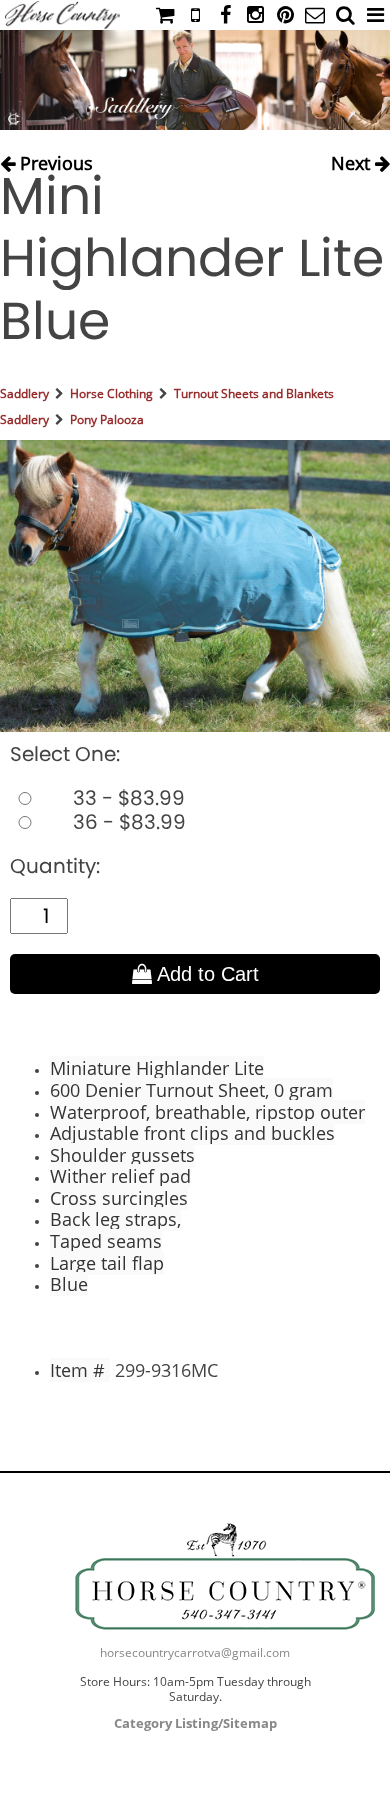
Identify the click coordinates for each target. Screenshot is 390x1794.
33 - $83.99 (126, 798)
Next (353, 159)
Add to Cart (205, 974)
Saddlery (24, 393)
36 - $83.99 (127, 822)
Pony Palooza (107, 419)
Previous (54, 159)
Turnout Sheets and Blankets (254, 393)
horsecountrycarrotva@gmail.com (195, 1652)
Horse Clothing (111, 393)
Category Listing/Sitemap (195, 1723)
